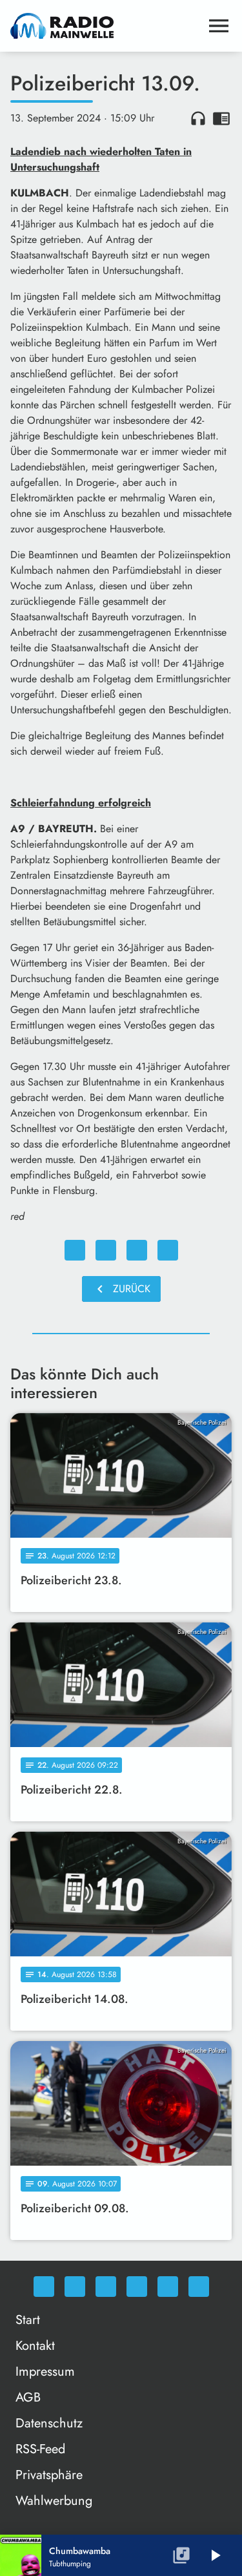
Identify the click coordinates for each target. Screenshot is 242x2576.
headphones (198, 118)
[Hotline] (199, 2287)
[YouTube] (137, 2287)
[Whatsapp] (44, 2287)
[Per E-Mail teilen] (168, 1250)
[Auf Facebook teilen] (75, 1250)
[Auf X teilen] (106, 1250)
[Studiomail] (168, 2287)
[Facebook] (75, 2287)
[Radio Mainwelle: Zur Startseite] (106, 26)
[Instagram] (106, 2287)
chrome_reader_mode (221, 118)
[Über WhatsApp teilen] (137, 1250)
